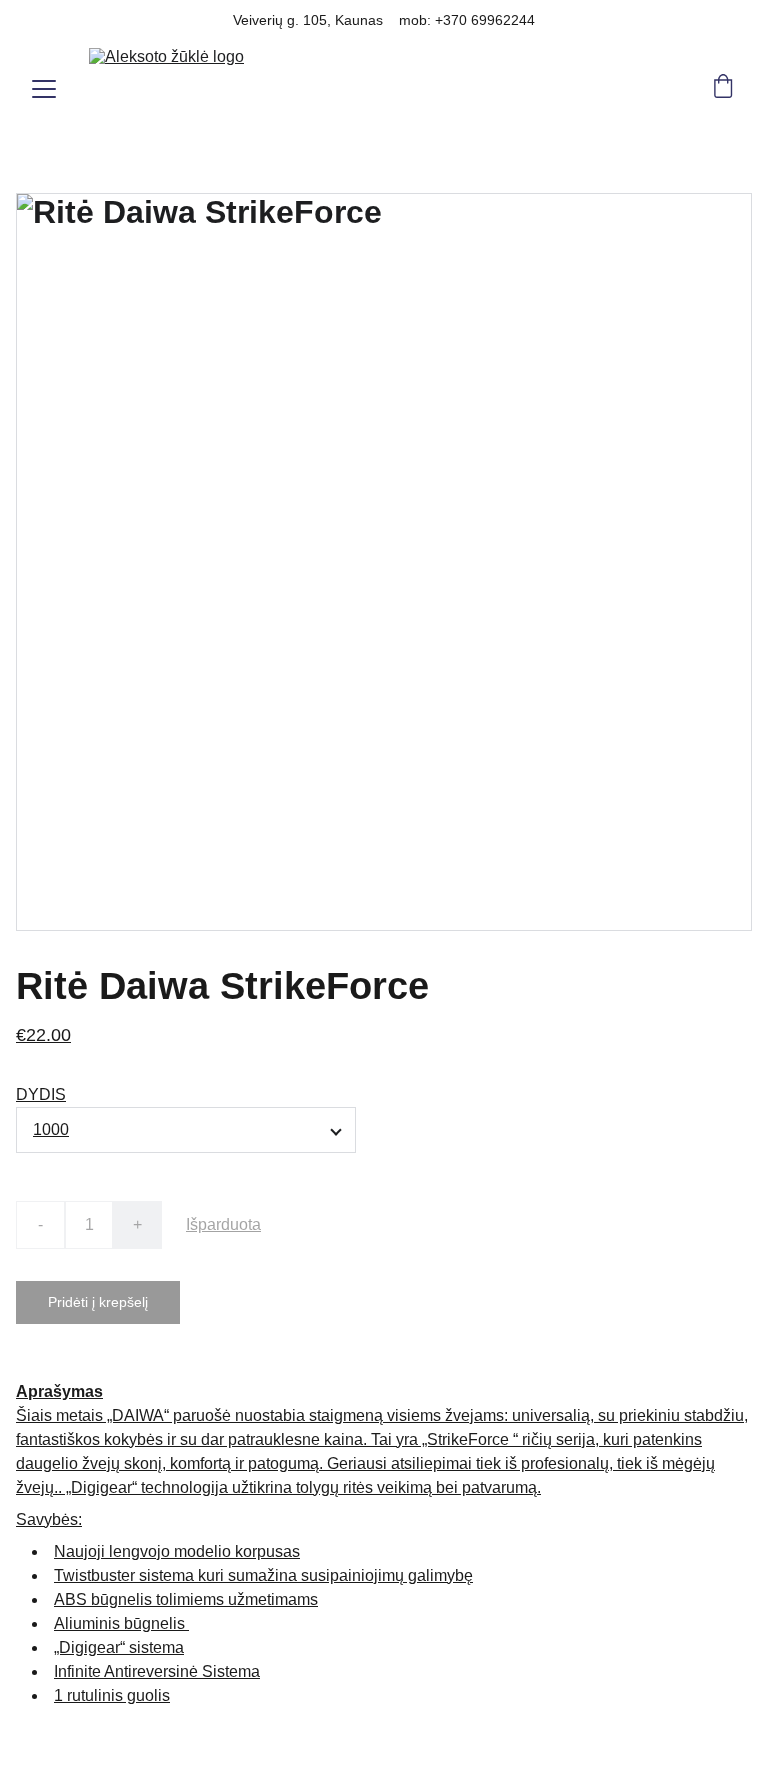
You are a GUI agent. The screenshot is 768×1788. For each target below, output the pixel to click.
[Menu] (44, 89)
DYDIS (41, 1094)
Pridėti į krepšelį (98, 1302)
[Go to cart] (723, 88)
